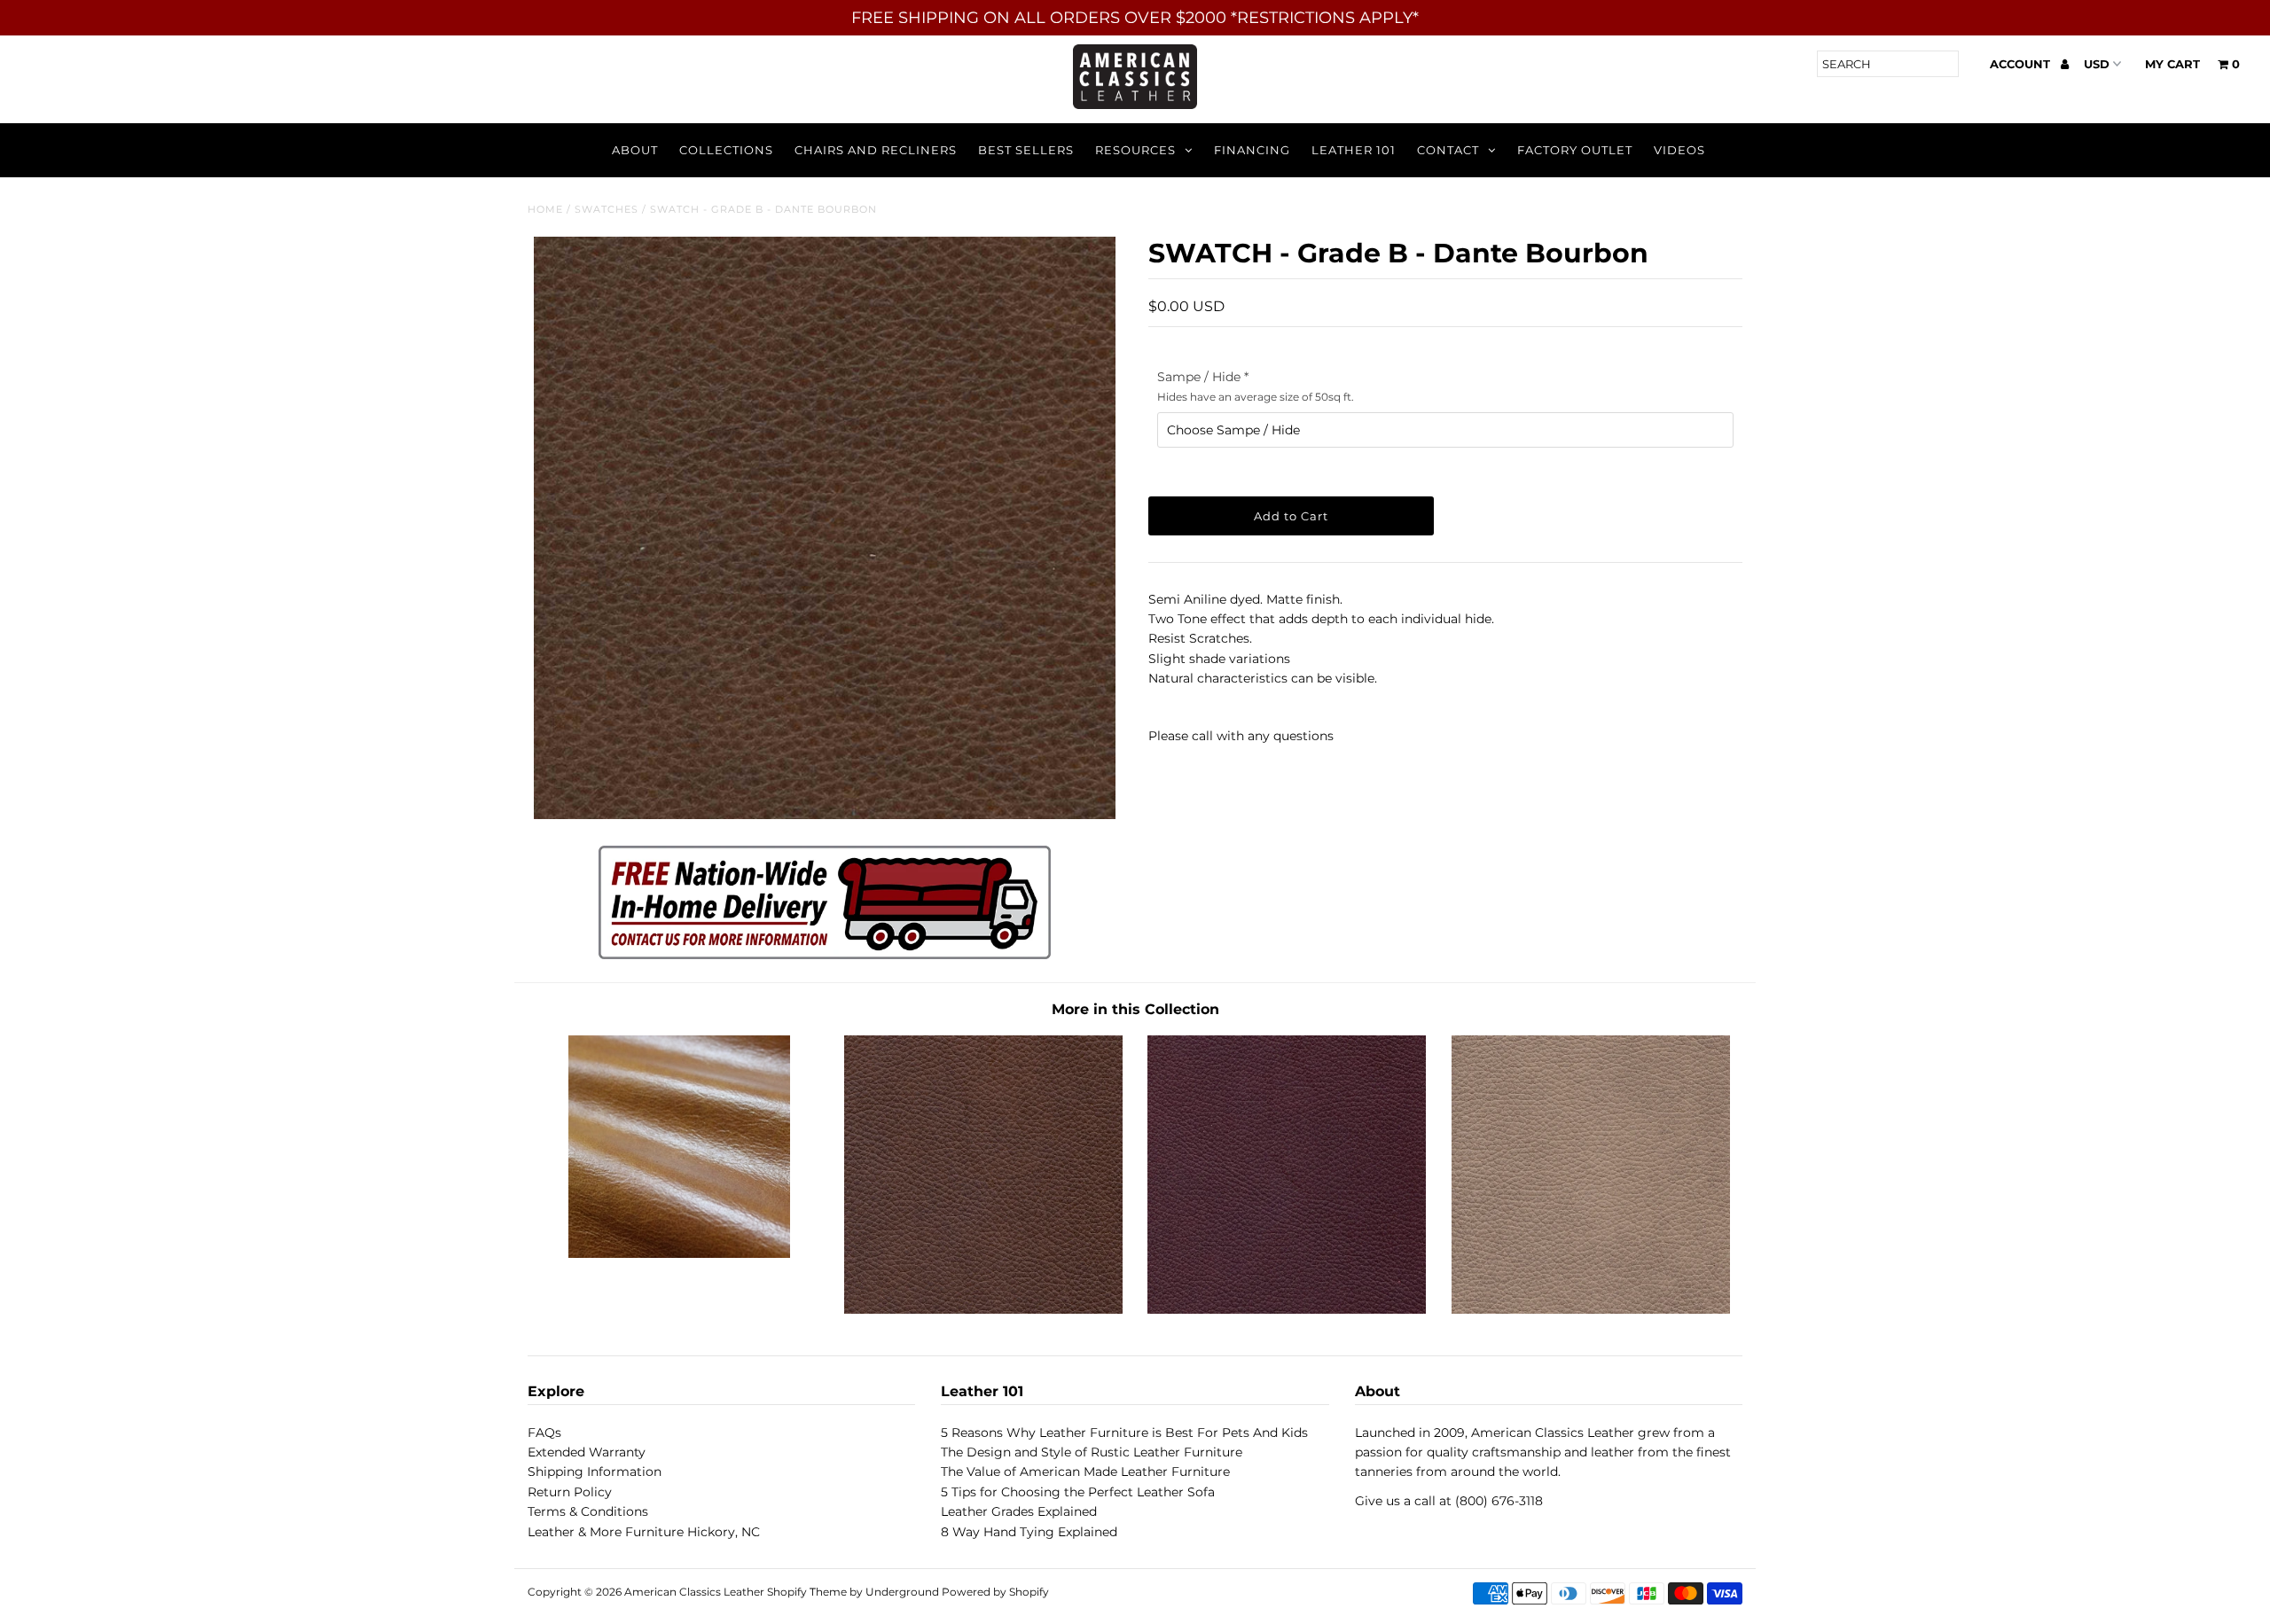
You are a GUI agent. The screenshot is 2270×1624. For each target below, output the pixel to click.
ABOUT (635, 150)
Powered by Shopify (995, 1592)
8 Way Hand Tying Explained (1029, 1532)
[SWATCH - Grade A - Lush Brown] (983, 1309)
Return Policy (570, 1492)
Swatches (607, 209)
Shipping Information (595, 1472)
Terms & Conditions (588, 1511)
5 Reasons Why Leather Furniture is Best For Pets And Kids (1124, 1433)
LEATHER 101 (1354, 150)
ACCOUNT (2022, 64)
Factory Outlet (1575, 150)
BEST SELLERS (1026, 150)
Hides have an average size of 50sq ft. (1256, 397)
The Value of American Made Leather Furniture (1085, 1472)
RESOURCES (1135, 150)
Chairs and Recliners (876, 150)
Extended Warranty (587, 1452)
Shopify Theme (807, 1592)
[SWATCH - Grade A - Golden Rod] (679, 1253)
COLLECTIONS (726, 150)
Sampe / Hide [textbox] (1256, 386)
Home (545, 209)
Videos (1679, 150)
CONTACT (1448, 150)
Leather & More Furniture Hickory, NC (644, 1532)
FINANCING (1252, 150)
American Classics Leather (694, 1592)
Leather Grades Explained (1019, 1511)
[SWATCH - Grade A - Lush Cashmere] (1591, 1309)
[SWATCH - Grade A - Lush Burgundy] (1287, 1309)
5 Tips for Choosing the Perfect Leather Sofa (1078, 1492)
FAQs (544, 1433)
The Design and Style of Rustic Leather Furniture (1092, 1452)
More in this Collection (1135, 1009)
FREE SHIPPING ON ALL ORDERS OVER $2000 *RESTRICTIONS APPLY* (1135, 18)
